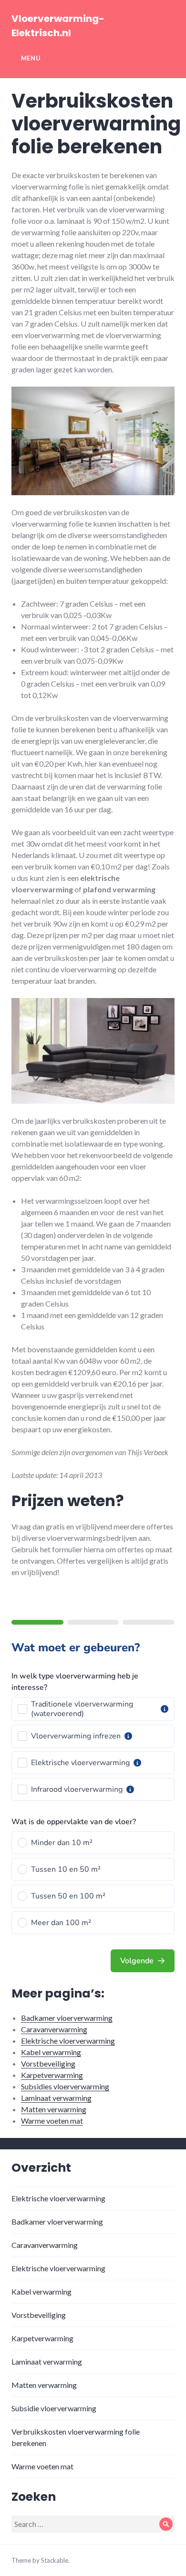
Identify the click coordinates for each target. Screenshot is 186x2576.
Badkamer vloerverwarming (67, 2018)
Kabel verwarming (51, 2052)
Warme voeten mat (52, 2121)
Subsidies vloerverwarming (65, 2086)
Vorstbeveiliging (48, 2063)
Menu (31, 58)
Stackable (55, 2560)
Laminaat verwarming (56, 2098)
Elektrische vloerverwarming (68, 2041)
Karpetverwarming (52, 2075)
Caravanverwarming (54, 2029)
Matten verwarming (54, 2109)
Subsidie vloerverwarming (54, 2408)
